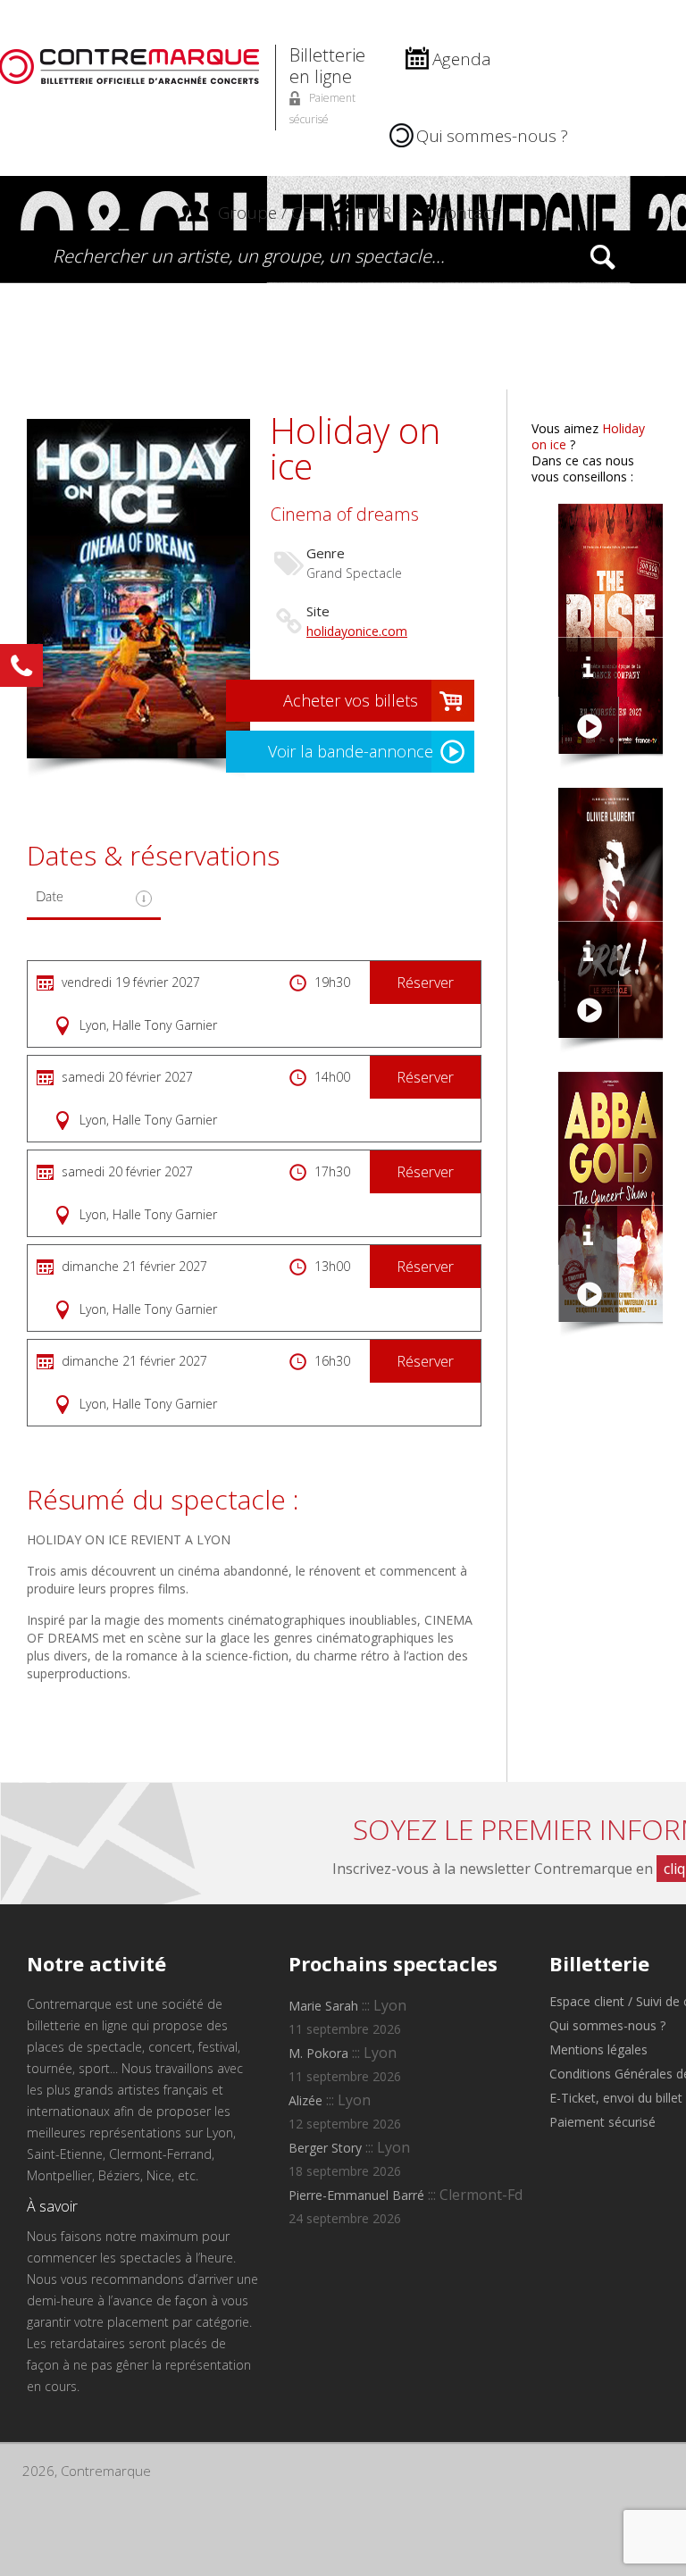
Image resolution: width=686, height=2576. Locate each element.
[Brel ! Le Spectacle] (588, 951)
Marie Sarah (323, 2006)
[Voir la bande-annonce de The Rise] (589, 726)
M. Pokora (318, 2053)
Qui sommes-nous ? (492, 136)
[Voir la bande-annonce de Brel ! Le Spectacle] (589, 1010)
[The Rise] (588, 667)
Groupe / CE (265, 213)
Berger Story (325, 2148)
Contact (467, 213)
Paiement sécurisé (602, 2122)
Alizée (305, 2100)
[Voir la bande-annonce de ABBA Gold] (589, 1294)
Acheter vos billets (351, 700)
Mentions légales (598, 2049)
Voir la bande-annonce (351, 751)
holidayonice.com (357, 631)
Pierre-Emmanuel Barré (356, 2195)
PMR (374, 213)
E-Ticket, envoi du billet (616, 2098)
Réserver (425, 983)
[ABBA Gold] (588, 1235)
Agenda (462, 59)
